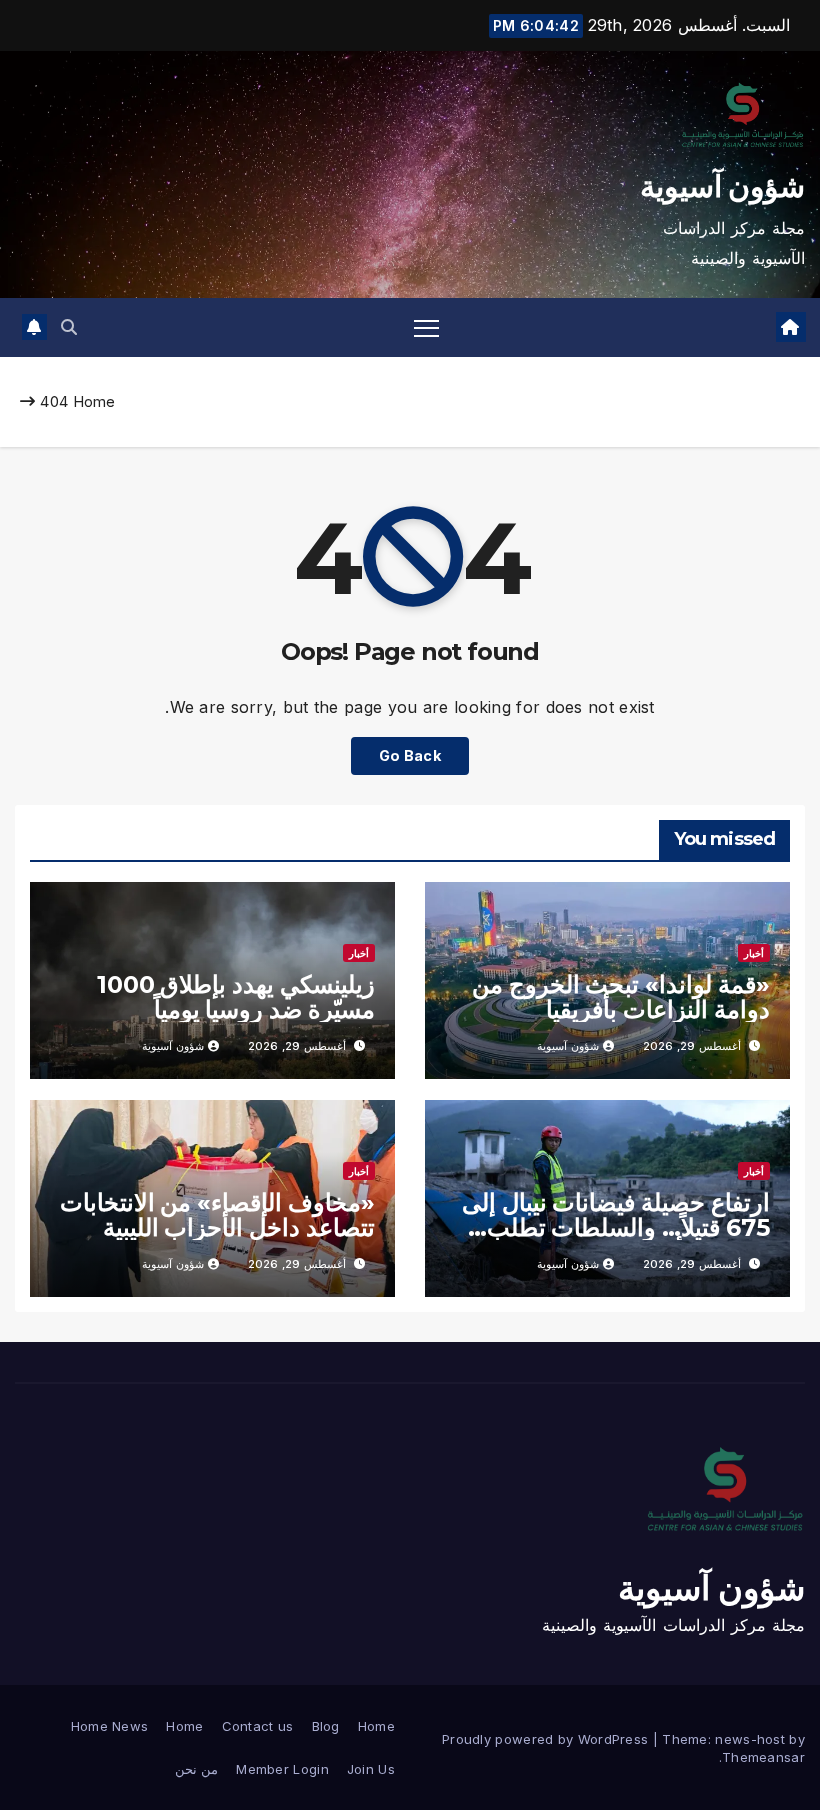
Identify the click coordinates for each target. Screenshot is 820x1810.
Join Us (371, 1769)
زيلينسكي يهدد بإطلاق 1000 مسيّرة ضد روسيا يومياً (236, 997)
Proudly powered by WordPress (547, 1739)
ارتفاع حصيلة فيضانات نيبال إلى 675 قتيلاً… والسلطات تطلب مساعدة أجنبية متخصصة (616, 1227)
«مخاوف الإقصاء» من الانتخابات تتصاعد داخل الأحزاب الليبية (217, 1215)
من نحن (196, 1769)
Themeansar (763, 1757)
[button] (69, 327)
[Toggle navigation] (426, 327)
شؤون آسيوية (722, 186)
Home (94, 401)
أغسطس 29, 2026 (692, 1046)
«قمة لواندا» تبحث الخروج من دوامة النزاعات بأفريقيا (621, 997)
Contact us (258, 1726)
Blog (326, 1726)
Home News (110, 1726)
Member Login (282, 1769)
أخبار (754, 953)
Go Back (410, 755)
